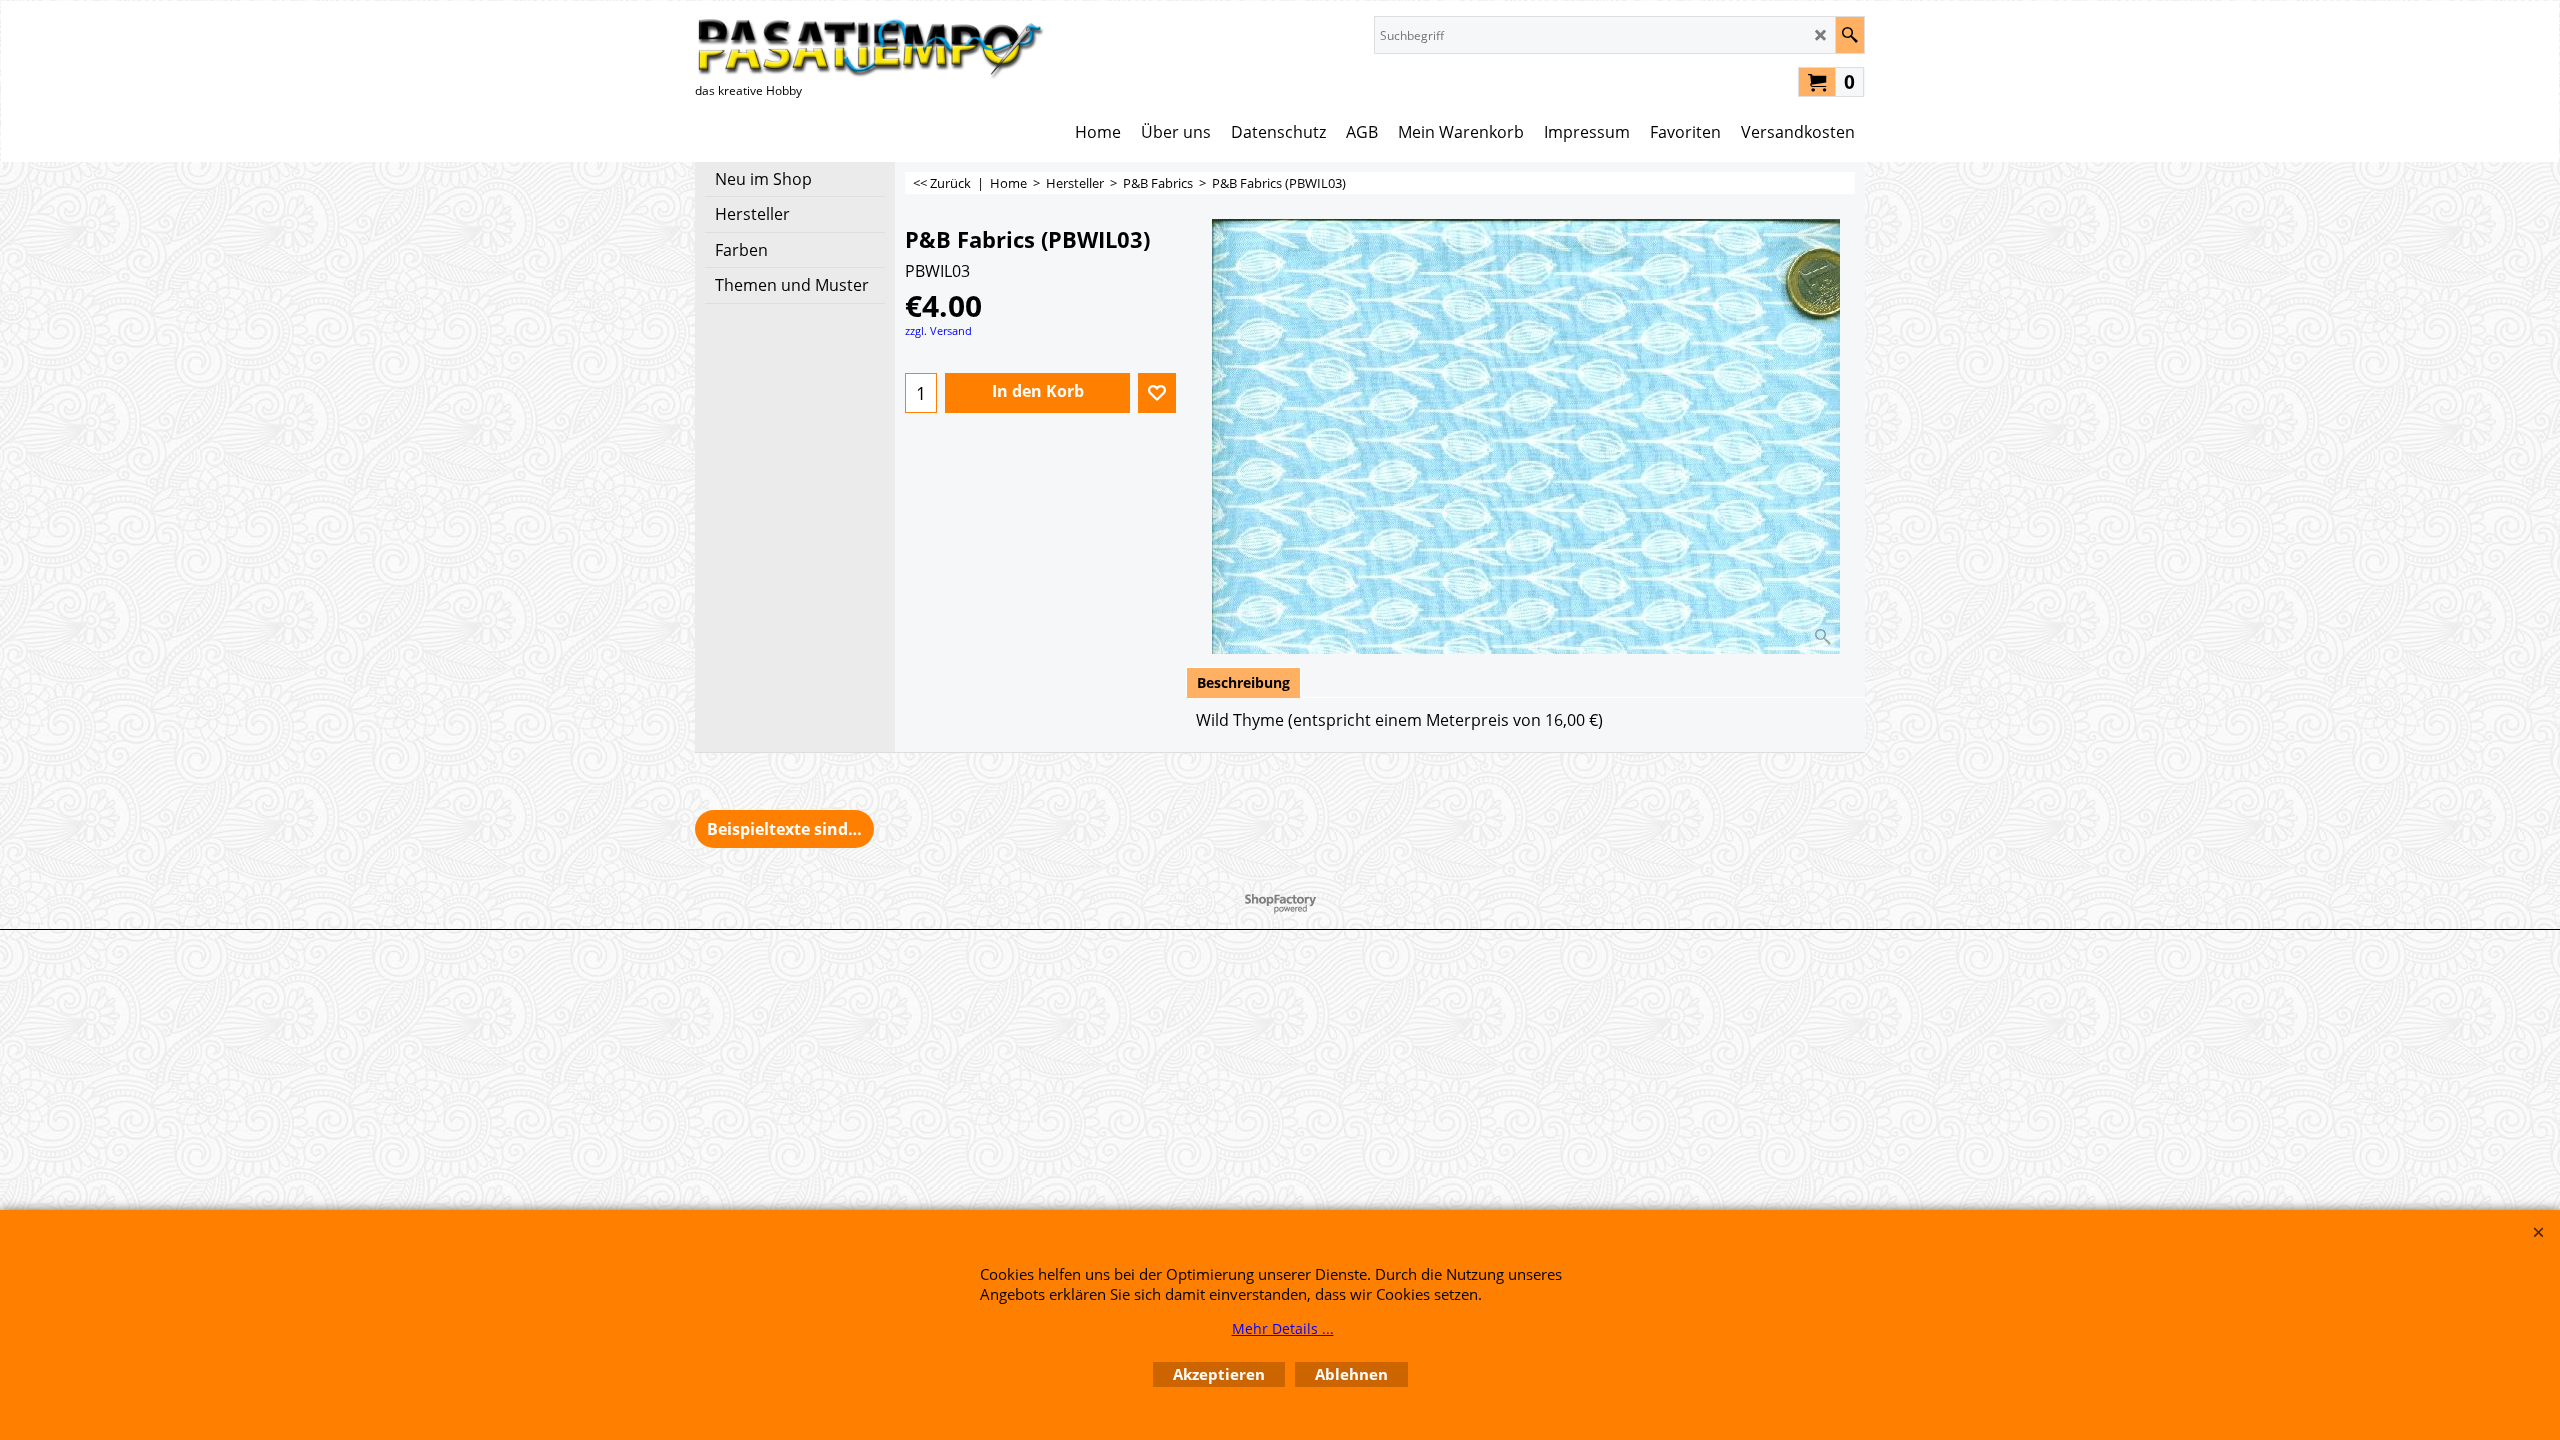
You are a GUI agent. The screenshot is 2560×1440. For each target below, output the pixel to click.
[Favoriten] (1157, 393)
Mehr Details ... (1283, 1328)
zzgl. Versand (938, 330)
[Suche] (1849, 35)
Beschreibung (1243, 682)
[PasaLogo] (870, 47)
